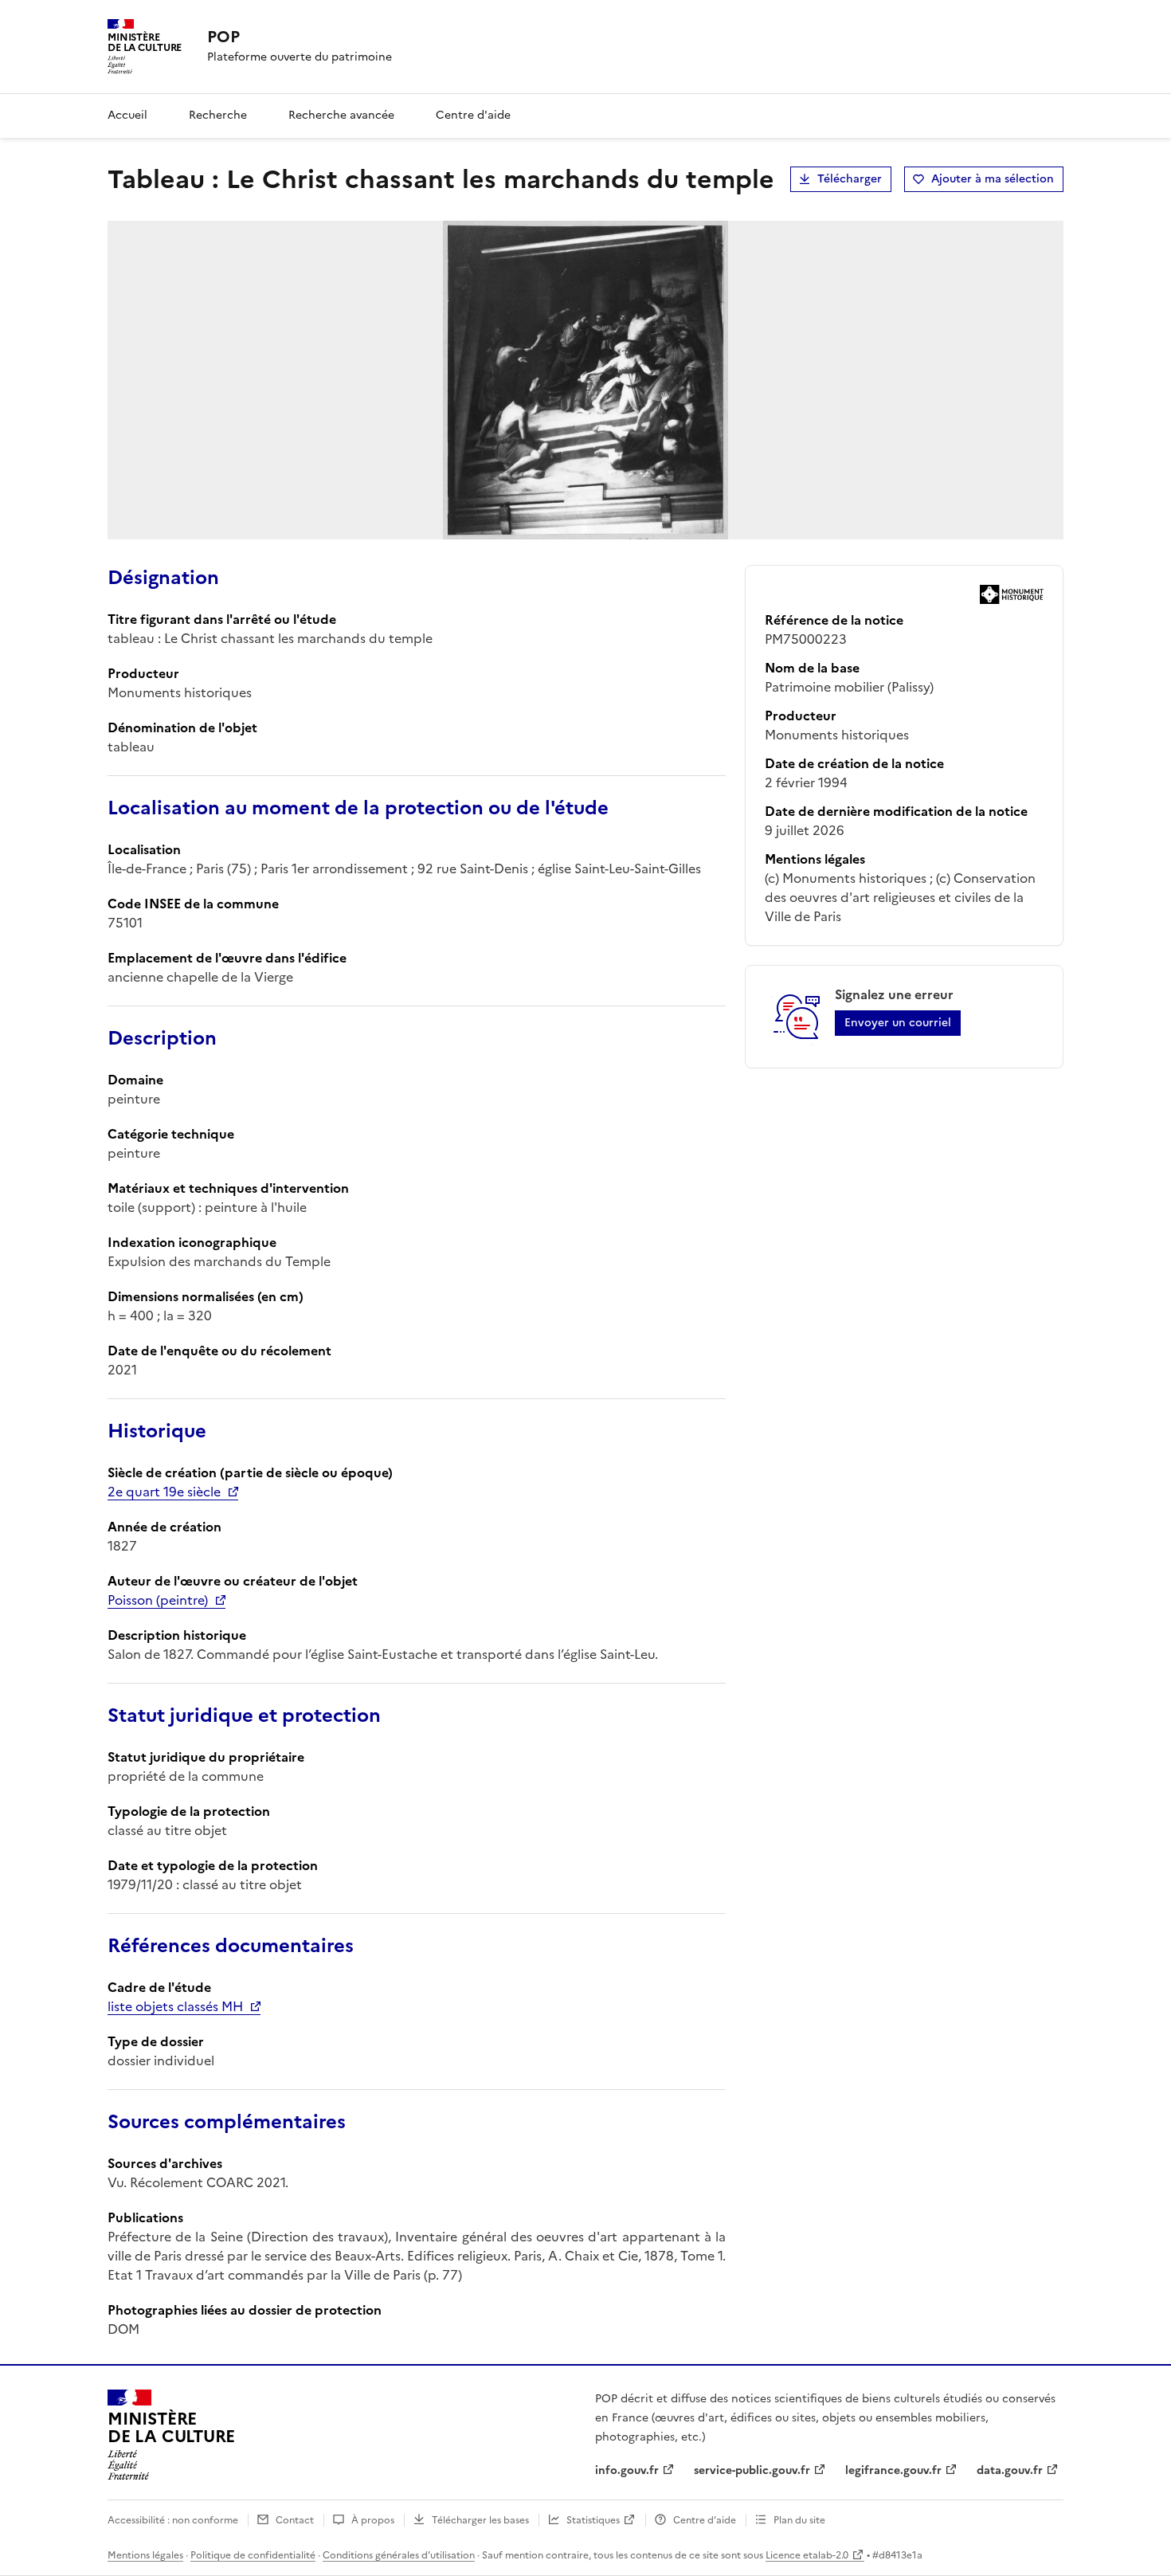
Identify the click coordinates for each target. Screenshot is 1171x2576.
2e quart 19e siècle (164, 1492)
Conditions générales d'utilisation (399, 2555)
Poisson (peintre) (158, 1600)
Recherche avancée (341, 115)
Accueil (127, 115)
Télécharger (850, 179)
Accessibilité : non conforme (173, 2520)
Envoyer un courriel (898, 1023)
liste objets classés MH (175, 2006)
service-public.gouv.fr (752, 2470)
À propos (373, 2520)
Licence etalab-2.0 (807, 2555)
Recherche (218, 115)
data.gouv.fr (1010, 2470)
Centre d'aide (473, 115)
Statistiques (593, 2520)
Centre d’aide (705, 2520)
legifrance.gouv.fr (893, 2470)
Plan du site (799, 2520)
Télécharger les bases (480, 2520)
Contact (295, 2520)
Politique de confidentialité (253, 2555)
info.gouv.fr (627, 2470)
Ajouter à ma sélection (993, 179)
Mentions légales (145, 2555)
